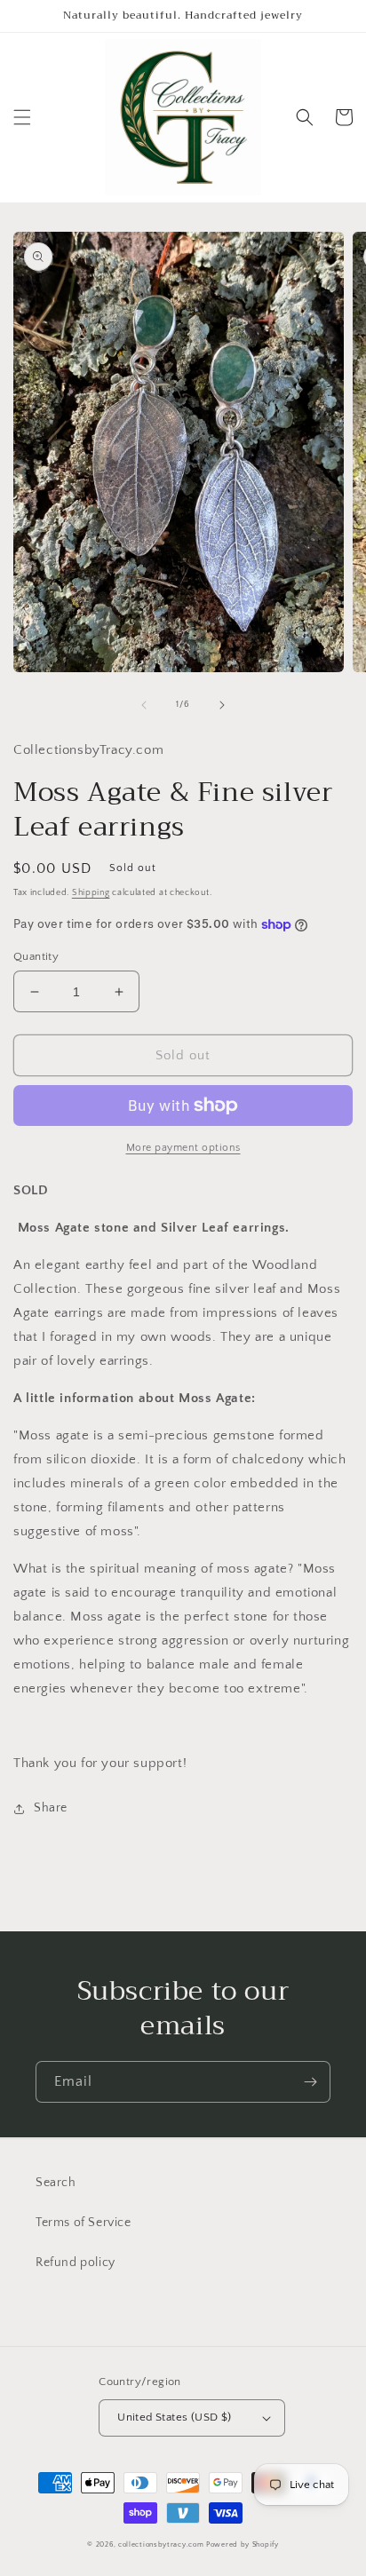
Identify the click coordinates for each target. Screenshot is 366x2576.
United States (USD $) (174, 2417)
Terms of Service (84, 2223)
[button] (22, 117)
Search (56, 2183)
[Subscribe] (310, 2082)
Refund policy (76, 2263)
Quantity (36, 956)
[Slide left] (144, 705)
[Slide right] (222, 705)
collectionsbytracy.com (161, 2544)
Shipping (91, 893)
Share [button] (51, 1808)
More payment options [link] (183, 1148)
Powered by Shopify (243, 2544)
